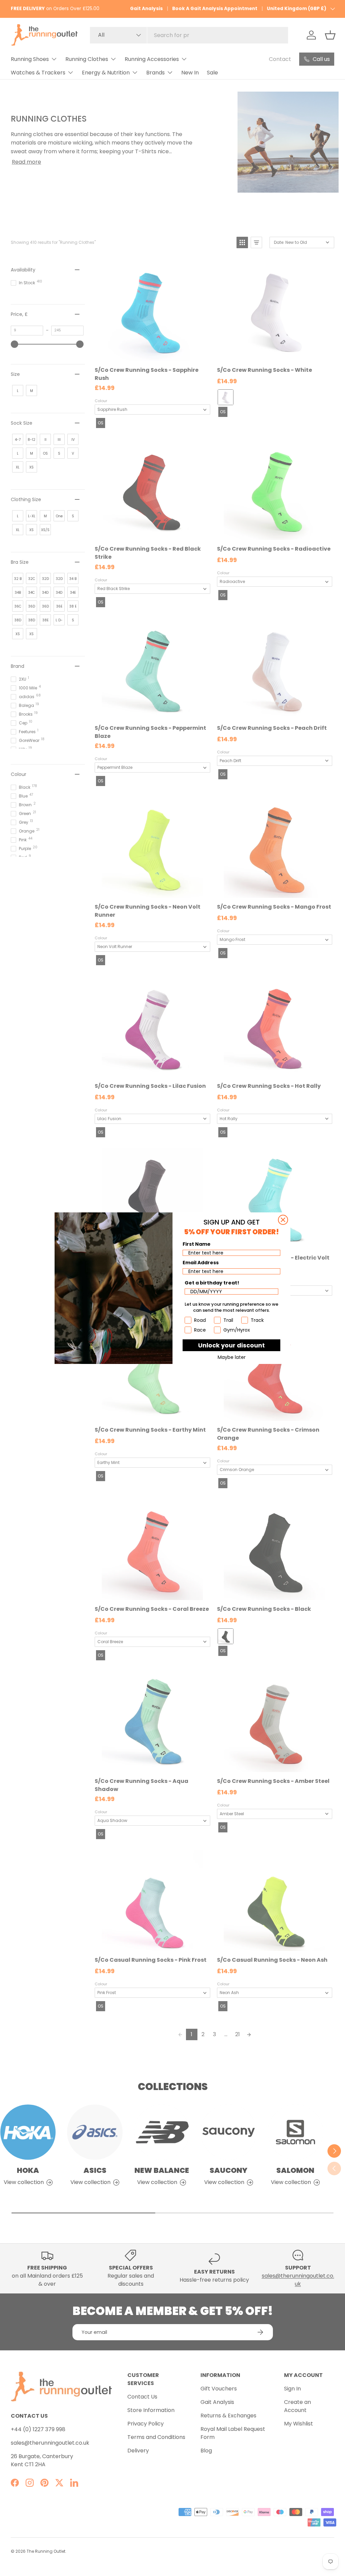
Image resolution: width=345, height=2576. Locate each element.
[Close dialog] (283, 1220)
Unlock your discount (231, 1345)
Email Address (201, 1263)
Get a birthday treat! (212, 1283)
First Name (197, 1244)
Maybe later (232, 1357)
